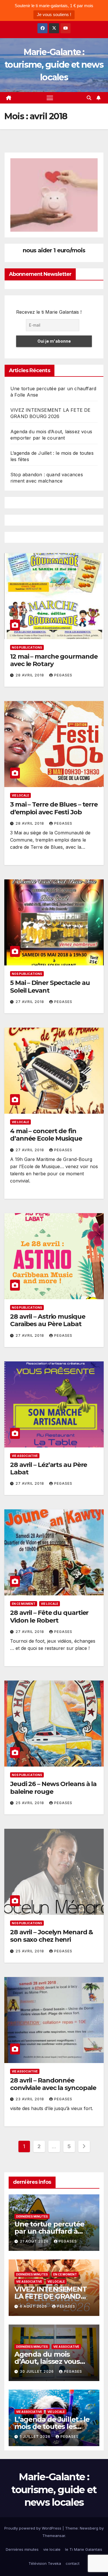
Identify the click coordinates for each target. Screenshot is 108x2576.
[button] (89, 98)
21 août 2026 (35, 2241)
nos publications (27, 647)
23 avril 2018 (30, 2099)
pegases (63, 675)
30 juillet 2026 (37, 2371)
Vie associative (25, 1456)
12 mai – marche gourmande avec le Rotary (54, 660)
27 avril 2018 (30, 1002)
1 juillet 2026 (36, 2437)
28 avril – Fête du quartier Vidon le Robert (49, 1616)
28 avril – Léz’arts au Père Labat (49, 1468)
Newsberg (89, 2528)
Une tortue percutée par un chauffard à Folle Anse (49, 2231)
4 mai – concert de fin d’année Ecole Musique (46, 1135)
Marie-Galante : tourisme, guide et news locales (54, 65)
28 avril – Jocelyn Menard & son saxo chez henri (52, 1936)
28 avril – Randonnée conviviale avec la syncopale (53, 2084)
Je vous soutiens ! (54, 14)
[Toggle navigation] (50, 98)
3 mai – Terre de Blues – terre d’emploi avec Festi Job (54, 808)
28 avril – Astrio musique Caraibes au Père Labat (48, 1320)
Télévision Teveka (45, 2563)
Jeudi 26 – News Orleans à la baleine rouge (53, 1788)
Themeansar (54, 2536)
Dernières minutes (32, 2216)
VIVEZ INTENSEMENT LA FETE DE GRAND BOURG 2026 (51, 2296)
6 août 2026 (34, 2306)
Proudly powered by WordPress (33, 2528)
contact (73, 2563)
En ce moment (24, 1604)
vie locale (20, 795)
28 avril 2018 (30, 675)
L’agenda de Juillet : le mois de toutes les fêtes (52, 2426)
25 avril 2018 (30, 1803)
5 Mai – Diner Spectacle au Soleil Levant (50, 987)
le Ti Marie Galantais (84, 2549)
